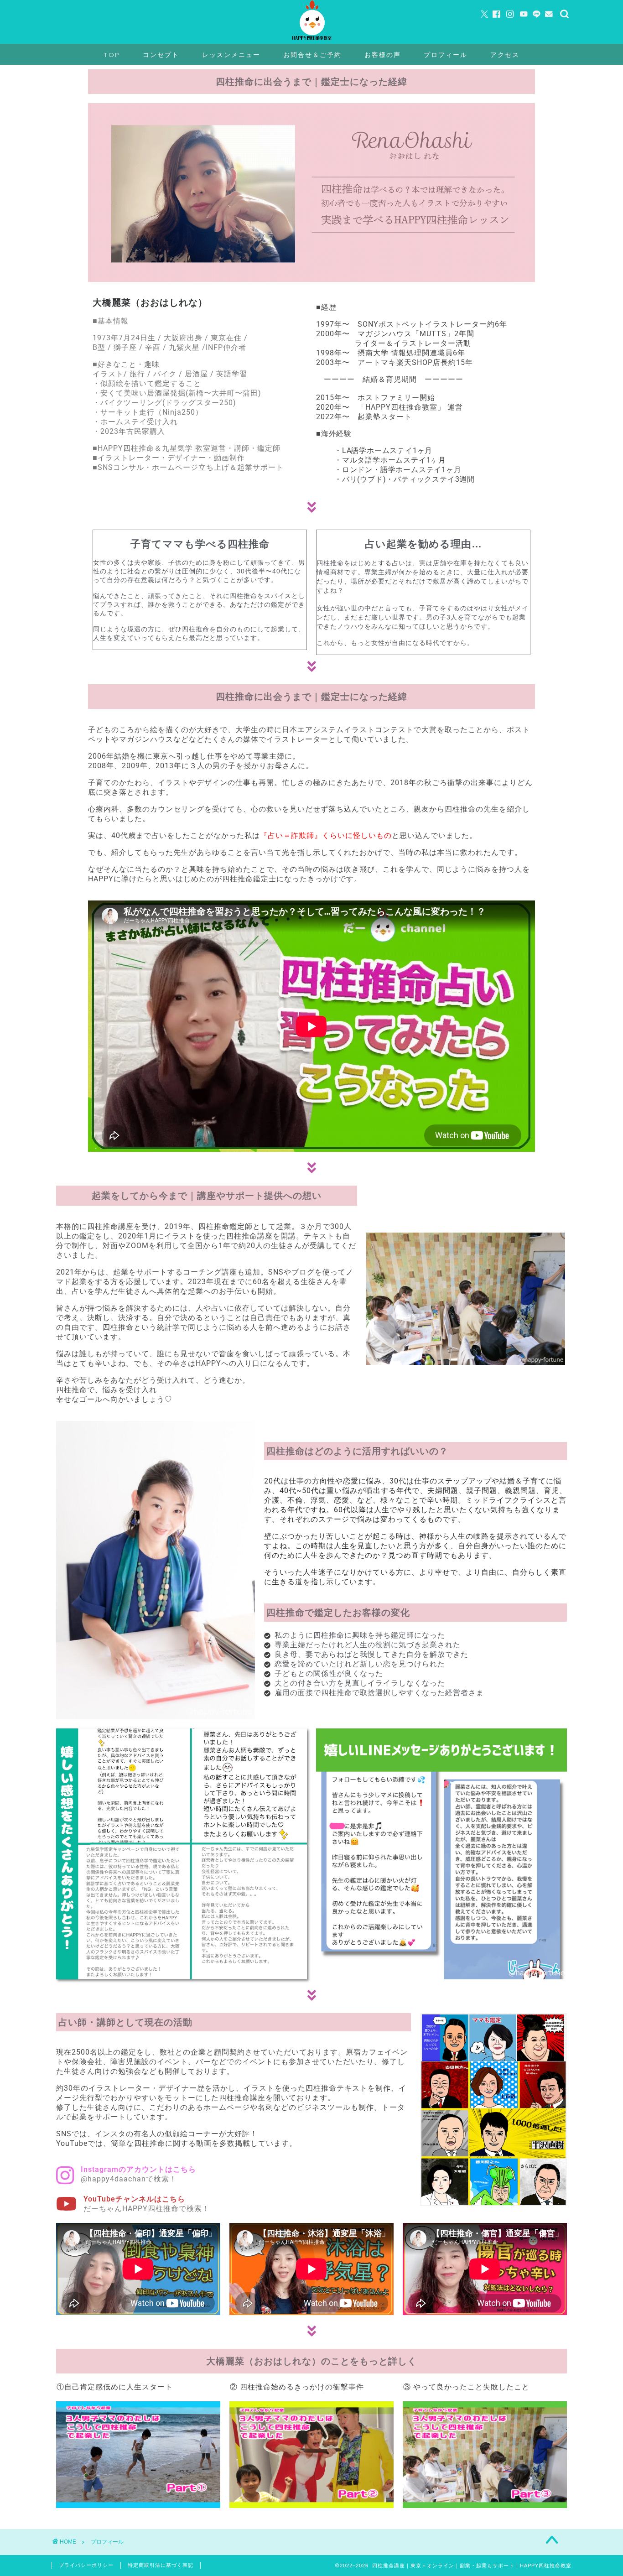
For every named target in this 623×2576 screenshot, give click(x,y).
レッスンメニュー (231, 55)
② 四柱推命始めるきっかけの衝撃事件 (297, 2387)
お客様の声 (383, 55)
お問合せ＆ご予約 (312, 55)
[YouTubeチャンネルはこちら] (66, 2204)
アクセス (505, 55)
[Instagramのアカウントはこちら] (65, 2175)
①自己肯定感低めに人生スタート (115, 2387)
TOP (112, 55)
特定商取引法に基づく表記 (161, 2565)
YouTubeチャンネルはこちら (134, 2199)
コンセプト (161, 55)
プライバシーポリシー (86, 2565)
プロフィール (446, 55)
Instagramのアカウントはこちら (138, 2169)
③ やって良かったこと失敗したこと (466, 2387)
